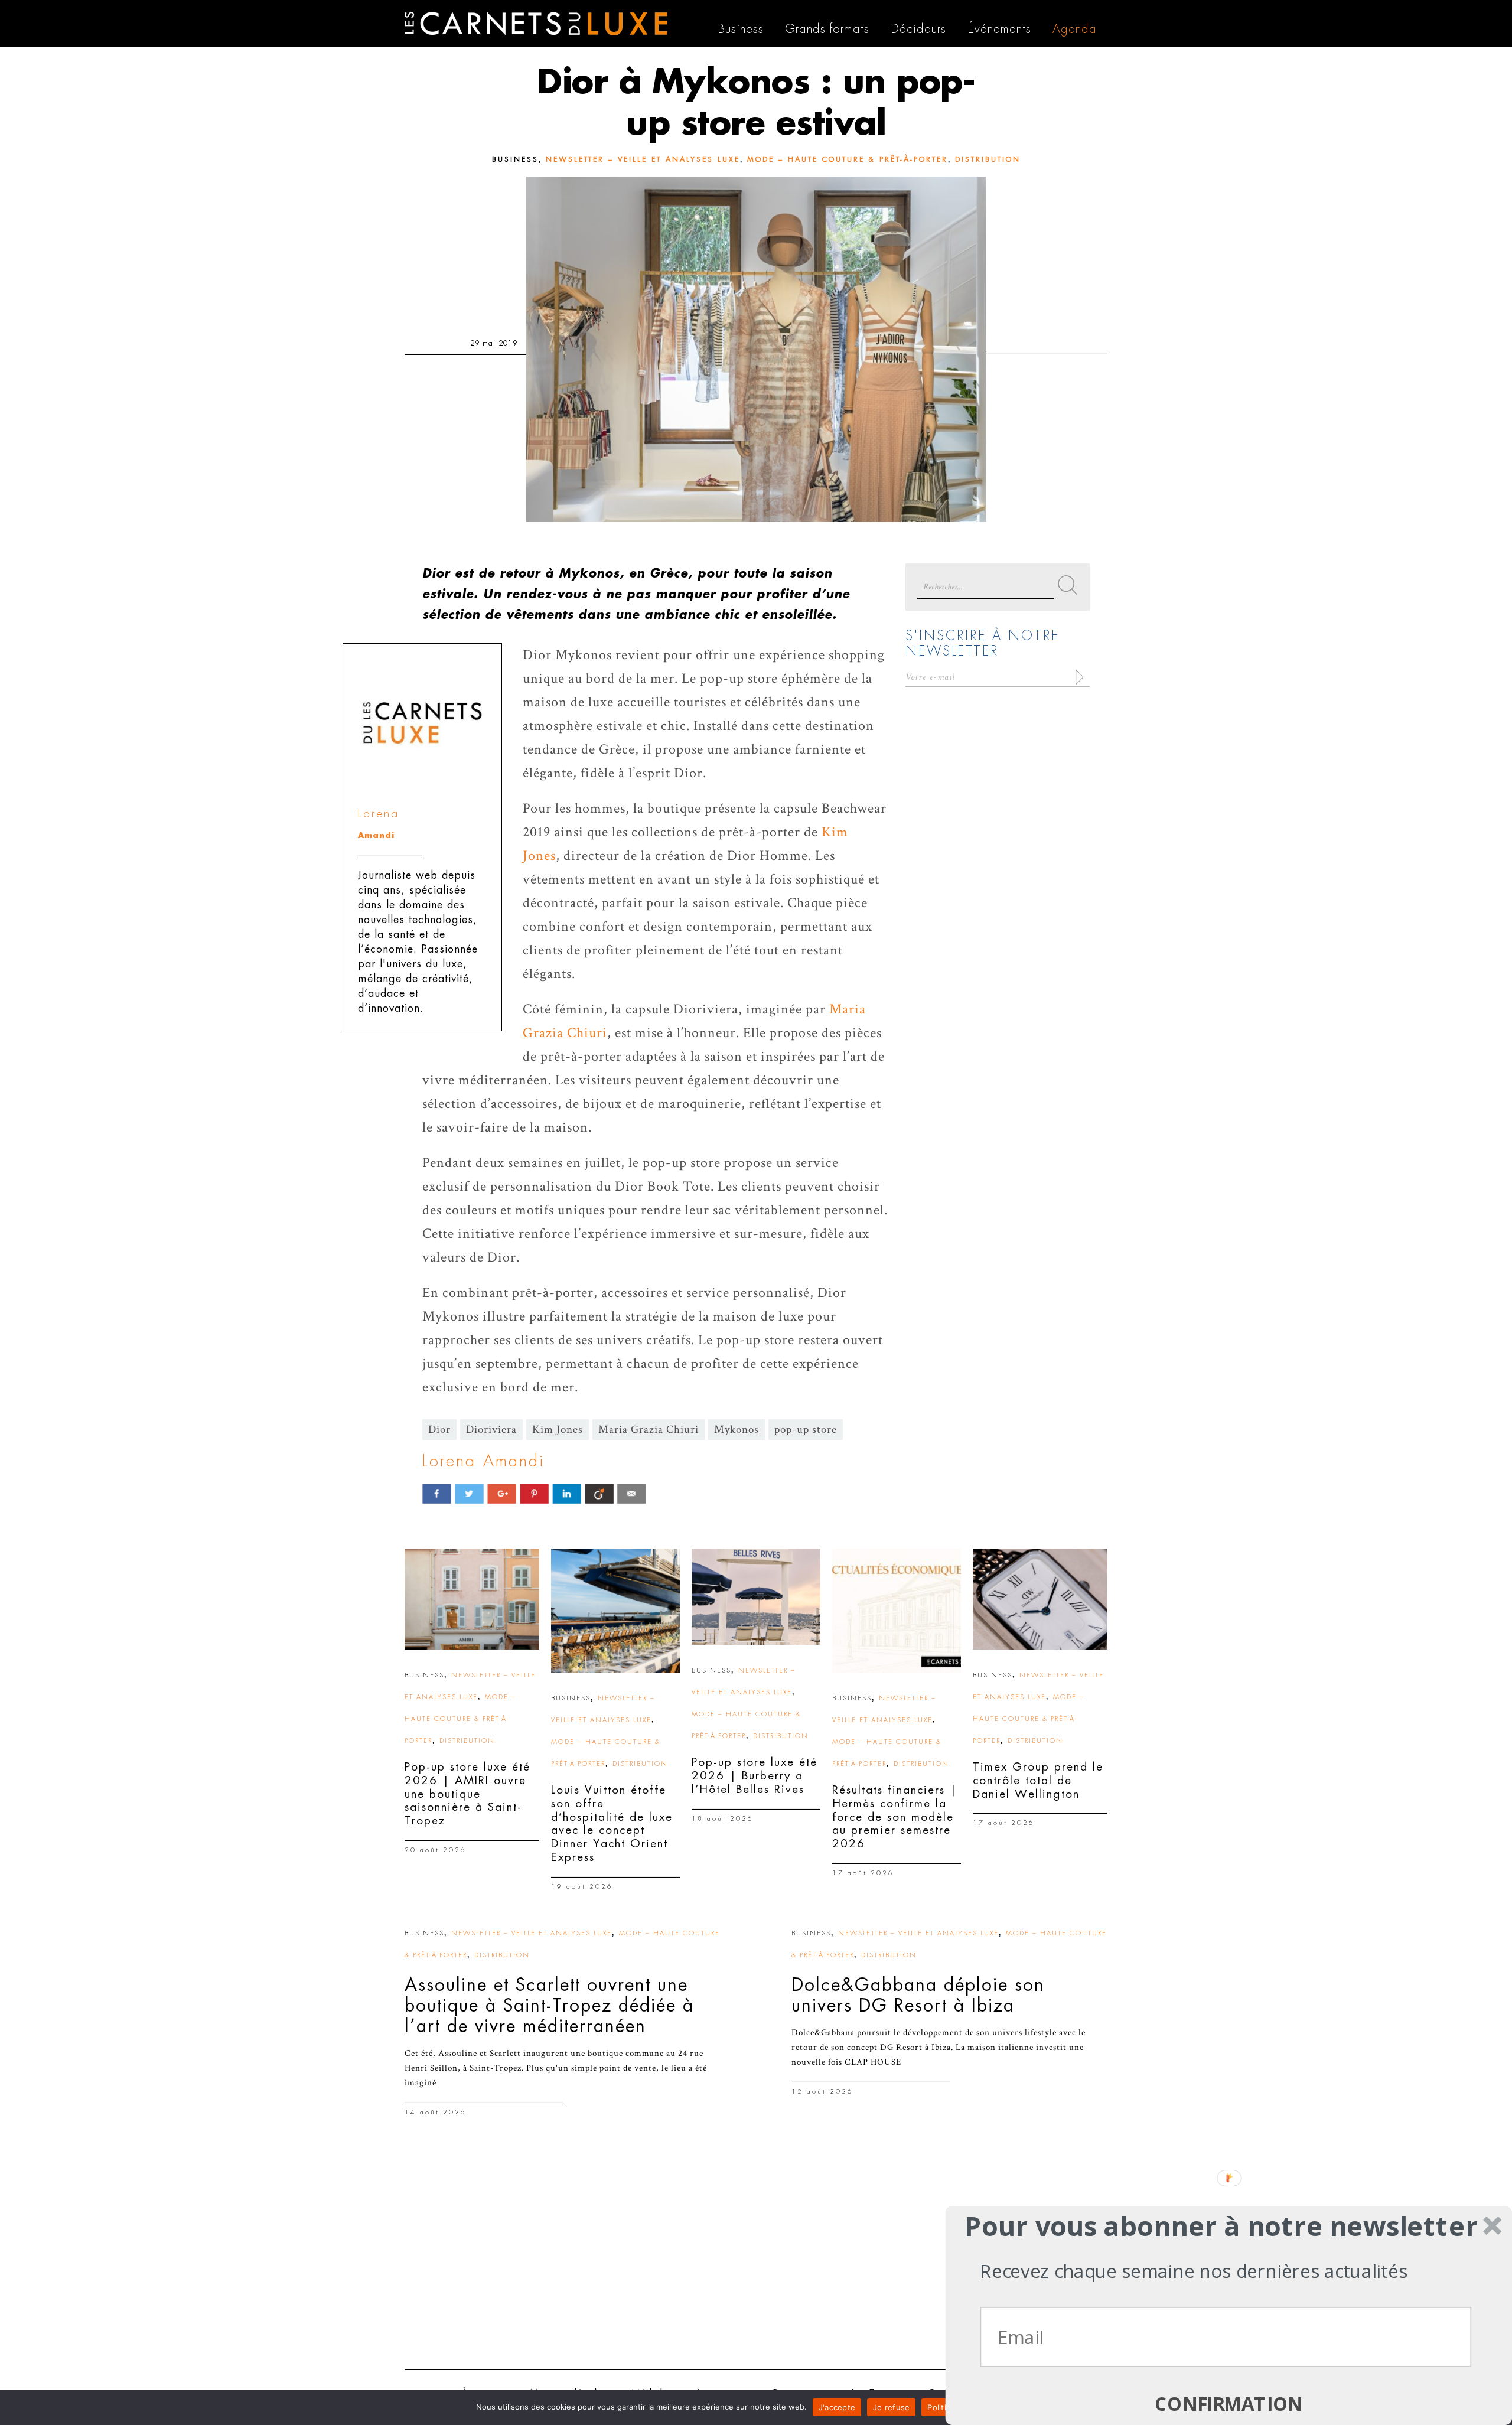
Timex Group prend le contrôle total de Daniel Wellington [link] (1038, 1780)
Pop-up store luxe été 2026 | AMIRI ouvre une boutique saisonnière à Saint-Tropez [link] (467, 1794)
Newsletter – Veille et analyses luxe (643, 159)
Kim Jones (558, 1430)
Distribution (988, 159)
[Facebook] (437, 1493)
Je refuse (891, 2407)
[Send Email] (632, 1493)
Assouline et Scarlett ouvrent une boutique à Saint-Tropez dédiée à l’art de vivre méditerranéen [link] (549, 2006)
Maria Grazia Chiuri (649, 1430)
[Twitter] (469, 1493)
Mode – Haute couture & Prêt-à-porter (848, 159)
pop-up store (806, 1430)
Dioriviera (491, 1430)
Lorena (379, 814)
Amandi (376, 835)
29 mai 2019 (494, 343)
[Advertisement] (756, 2269)
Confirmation (1229, 2404)
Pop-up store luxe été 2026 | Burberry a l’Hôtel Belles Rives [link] (755, 1776)
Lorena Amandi (483, 1461)
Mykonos (737, 1430)
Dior (439, 1430)
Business (515, 159)
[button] (1221, 2226)
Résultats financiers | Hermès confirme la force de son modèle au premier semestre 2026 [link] (895, 1817)
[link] (472, 1599)
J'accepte (837, 2407)
